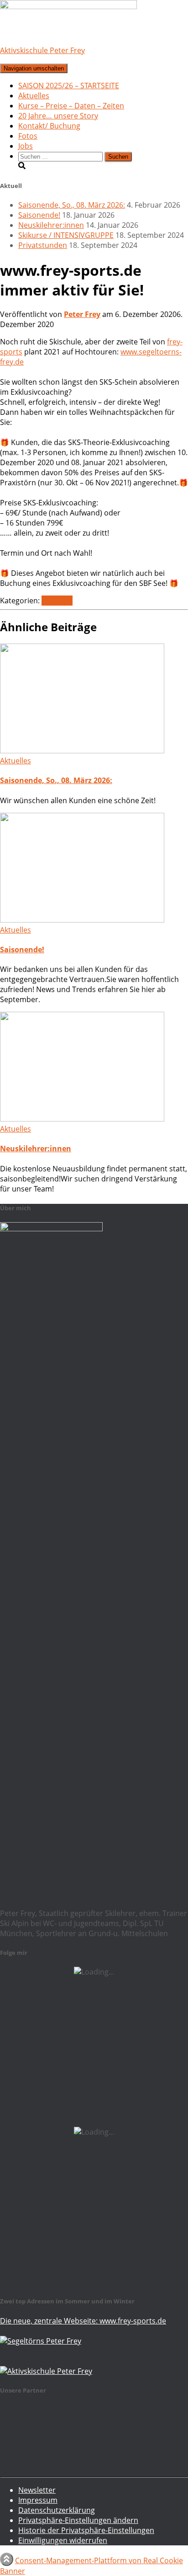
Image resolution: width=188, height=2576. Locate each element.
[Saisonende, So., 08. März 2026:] (82, 751)
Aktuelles (34, 96)
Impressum (38, 2500)
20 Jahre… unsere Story (58, 116)
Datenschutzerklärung (57, 2510)
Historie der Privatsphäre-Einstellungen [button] (86, 2530)
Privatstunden (43, 245)
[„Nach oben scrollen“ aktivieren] (7, 2559)
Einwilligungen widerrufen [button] (63, 2540)
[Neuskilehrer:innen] (82, 1119)
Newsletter (37, 2490)
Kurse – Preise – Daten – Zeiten (71, 106)
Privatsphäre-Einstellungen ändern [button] (78, 2520)
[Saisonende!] (82, 920)
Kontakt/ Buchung (49, 126)
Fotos (28, 136)
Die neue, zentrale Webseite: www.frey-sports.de (83, 2321)
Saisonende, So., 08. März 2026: (72, 205)
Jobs (26, 146)
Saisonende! (39, 215)
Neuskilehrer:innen (51, 225)
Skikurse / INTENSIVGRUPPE (66, 235)
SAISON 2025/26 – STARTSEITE (69, 86)
